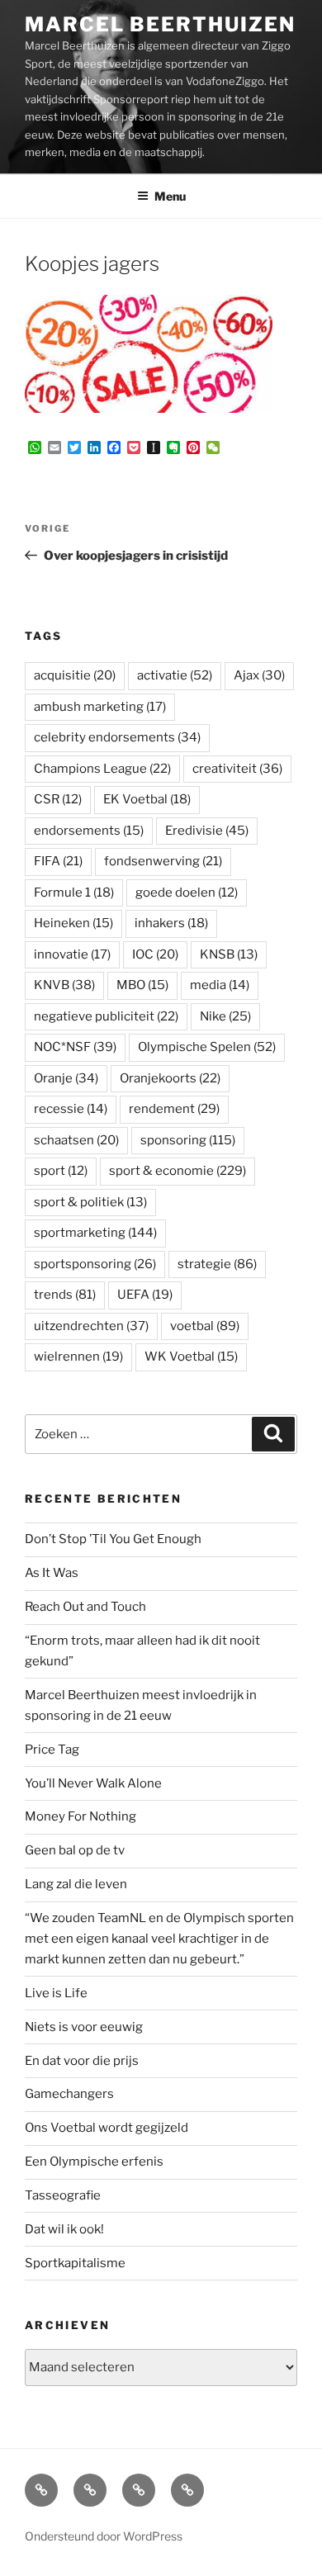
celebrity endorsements (117, 737)
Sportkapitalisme (75, 2263)
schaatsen (76, 1140)
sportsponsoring (95, 1264)
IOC (155, 954)
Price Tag (52, 1750)
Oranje (66, 1078)
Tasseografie (63, 2195)
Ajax (259, 675)
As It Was (52, 1573)
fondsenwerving (163, 861)
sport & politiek (90, 1202)
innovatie (72, 954)
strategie (217, 1264)
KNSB (229, 954)
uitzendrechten (91, 1326)
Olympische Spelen (207, 1047)
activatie (175, 675)
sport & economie (178, 1171)
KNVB (64, 985)
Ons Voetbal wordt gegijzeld (107, 2128)
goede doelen (187, 893)
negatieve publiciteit (106, 1016)
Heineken (73, 923)
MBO (142, 985)
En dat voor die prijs (82, 2061)
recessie (71, 1109)
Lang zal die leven (76, 1884)
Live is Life (56, 1993)
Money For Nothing (80, 1816)
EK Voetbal (147, 799)
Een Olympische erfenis (94, 2162)
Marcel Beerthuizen (160, 24)
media (220, 985)
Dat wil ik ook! (64, 2229)
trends (65, 1295)
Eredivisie (207, 831)
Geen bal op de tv (75, 1850)
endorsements (89, 831)
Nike (225, 1016)
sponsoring (188, 1140)
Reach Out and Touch (85, 1607)
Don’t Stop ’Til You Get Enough (113, 1539)
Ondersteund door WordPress (104, 2536)
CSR (58, 799)
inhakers (171, 923)
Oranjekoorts (170, 1078)
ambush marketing (100, 707)
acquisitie (75, 675)
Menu (170, 196)
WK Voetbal (191, 1357)
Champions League (102, 769)
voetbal (205, 1326)
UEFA (145, 1295)
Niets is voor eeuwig (84, 2027)
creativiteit (237, 769)
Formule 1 (74, 893)
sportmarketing (95, 1233)
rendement (174, 1109)
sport (61, 1171)
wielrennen (78, 1357)
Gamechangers (69, 2094)
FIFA (58, 861)
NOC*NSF (75, 1047)
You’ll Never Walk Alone (93, 1783)
